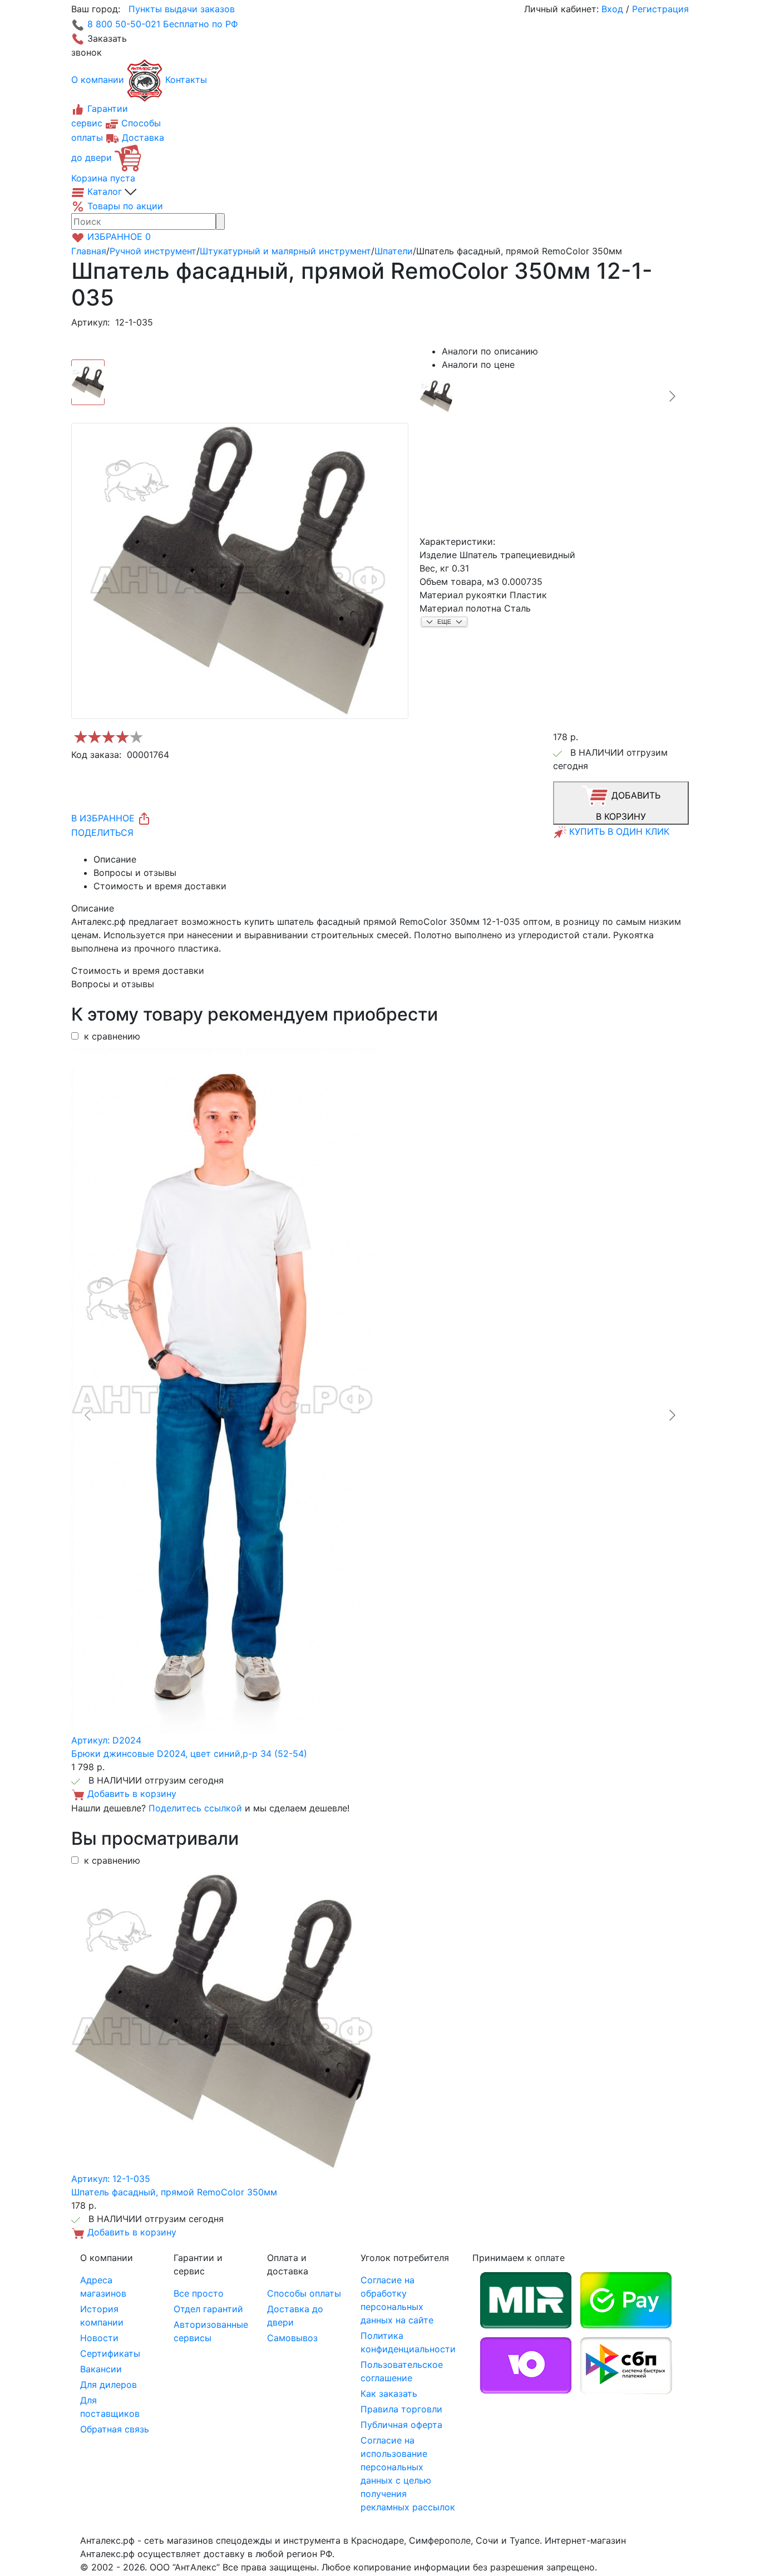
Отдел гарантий (208, 2309)
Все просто (199, 2293)
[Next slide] (672, 396)
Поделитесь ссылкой (195, 1808)
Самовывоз (292, 2338)
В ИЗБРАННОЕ (104, 818)
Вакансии (101, 2369)
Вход (612, 9)
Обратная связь (115, 2429)
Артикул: (90, 322)
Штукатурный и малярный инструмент (285, 251)
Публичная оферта (401, 2425)
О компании (98, 80)
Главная (89, 251)
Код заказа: (96, 755)
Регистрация (660, 9)
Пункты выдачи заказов (182, 9)
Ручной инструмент (153, 251)
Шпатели (394, 251)
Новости (99, 2338)
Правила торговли (401, 2409)
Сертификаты (110, 2353)
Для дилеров (108, 2385)
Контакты (186, 80)
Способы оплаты (304, 2293)
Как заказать (389, 2393)
